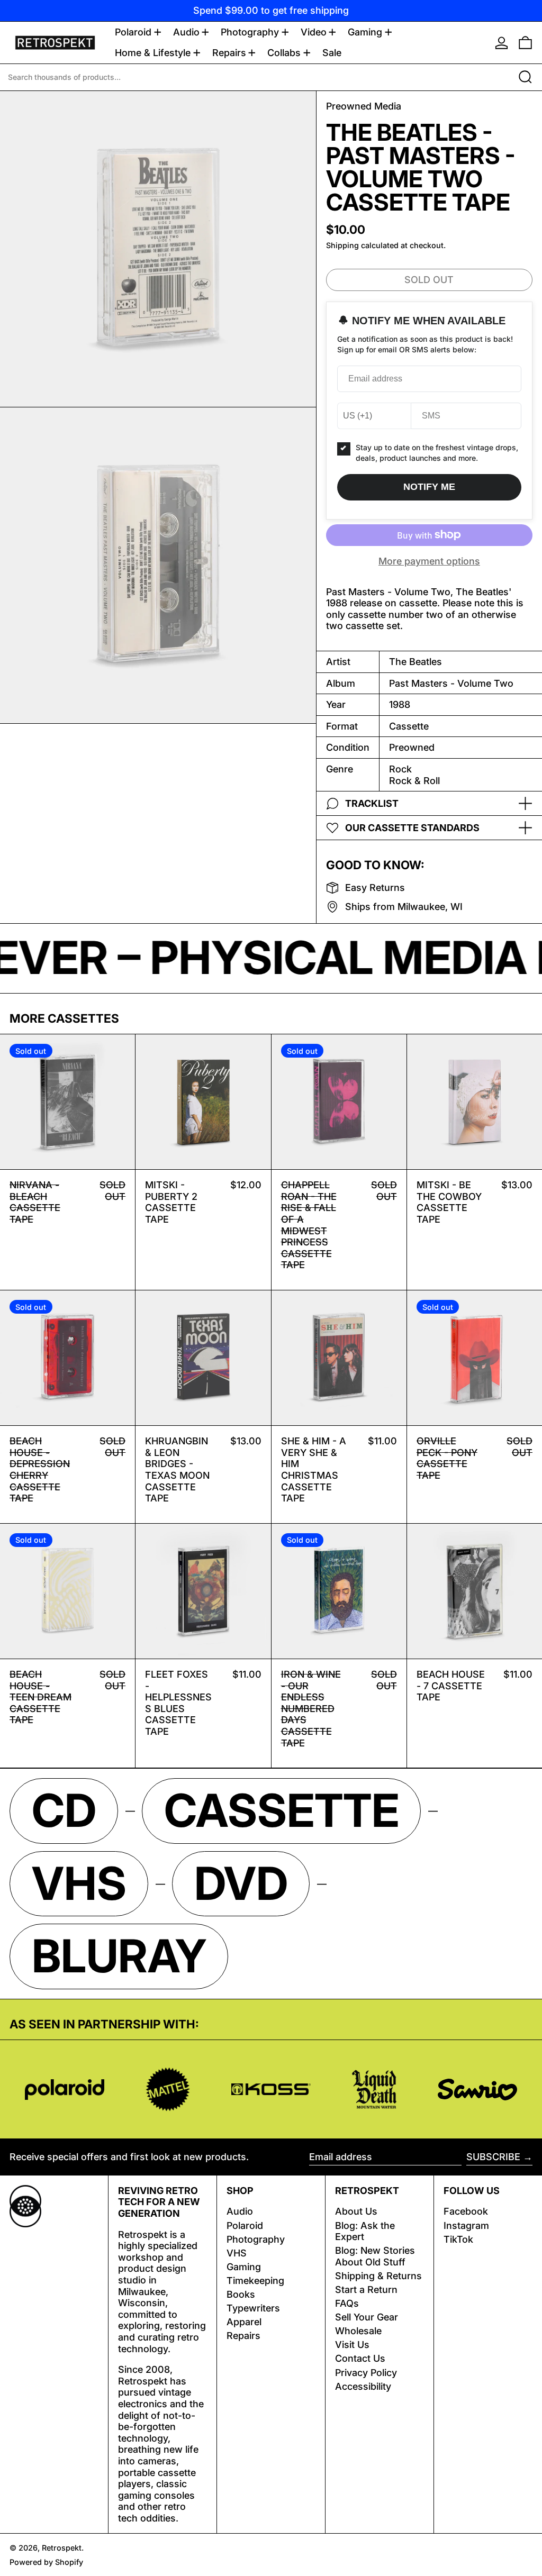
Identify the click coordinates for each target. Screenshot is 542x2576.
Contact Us (360, 2358)
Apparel (244, 2322)
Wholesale (358, 2331)
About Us (356, 2211)
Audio (240, 2211)
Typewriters (253, 2308)
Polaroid (245, 2225)
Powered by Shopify (46, 2562)
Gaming (244, 2267)
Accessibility (363, 2386)
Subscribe (493, 2157)
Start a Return (366, 2290)
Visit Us (352, 2345)
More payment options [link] (429, 561)
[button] (525, 43)
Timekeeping (255, 2281)
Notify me (429, 487)
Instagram (466, 2225)
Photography (256, 2239)
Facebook (466, 2211)
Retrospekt (62, 2548)
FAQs (347, 2303)
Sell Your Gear (367, 2317)
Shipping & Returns (378, 2276)
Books (241, 2294)
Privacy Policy (366, 2373)
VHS (237, 2253)
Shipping (342, 245)
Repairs (243, 2336)
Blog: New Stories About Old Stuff (375, 2256)
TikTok (458, 2239)
